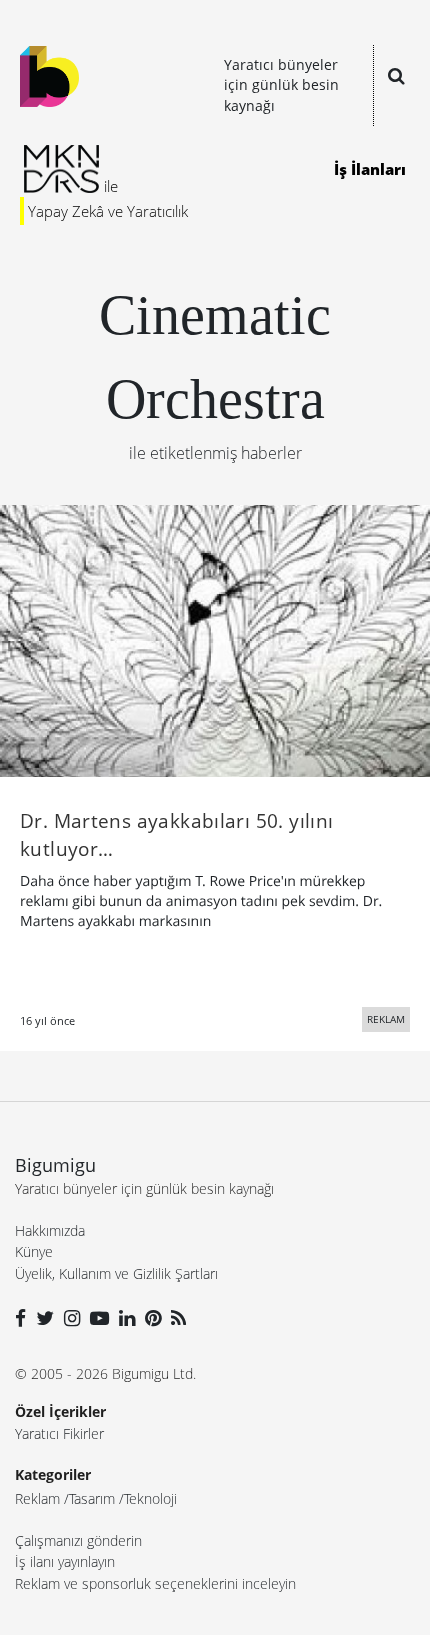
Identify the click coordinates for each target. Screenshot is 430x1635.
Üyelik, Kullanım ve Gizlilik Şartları (116, 1273)
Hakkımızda (50, 1230)
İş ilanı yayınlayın (65, 1561)
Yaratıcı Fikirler (59, 1433)
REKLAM (386, 1019)
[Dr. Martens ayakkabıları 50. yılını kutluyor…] (215, 639)
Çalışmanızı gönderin (78, 1540)
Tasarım (92, 1498)
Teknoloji (150, 1498)
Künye (34, 1251)
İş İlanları (370, 169)
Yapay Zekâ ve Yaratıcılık (108, 211)
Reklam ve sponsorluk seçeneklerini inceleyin (155, 1583)
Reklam (37, 1498)
